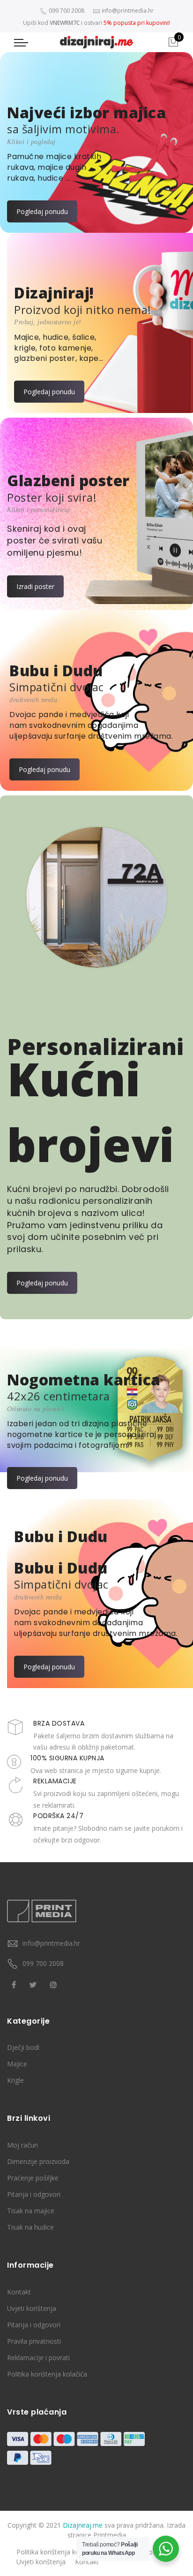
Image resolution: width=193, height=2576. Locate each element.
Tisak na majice (31, 2211)
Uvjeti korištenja (32, 2308)
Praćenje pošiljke (33, 2178)
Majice (17, 2064)
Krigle (15, 2080)
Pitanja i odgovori (34, 2194)
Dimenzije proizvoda (38, 2161)
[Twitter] (34, 1984)
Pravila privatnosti (34, 2341)
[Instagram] (55, 1984)
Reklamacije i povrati (38, 2358)
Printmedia (110, 2535)
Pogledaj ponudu (42, 211)
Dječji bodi (23, 2047)
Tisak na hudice (30, 2227)
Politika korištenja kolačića (47, 2374)
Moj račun (22, 2145)
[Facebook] (15, 1984)
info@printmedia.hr (51, 1943)
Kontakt (19, 2292)
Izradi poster (35, 586)
